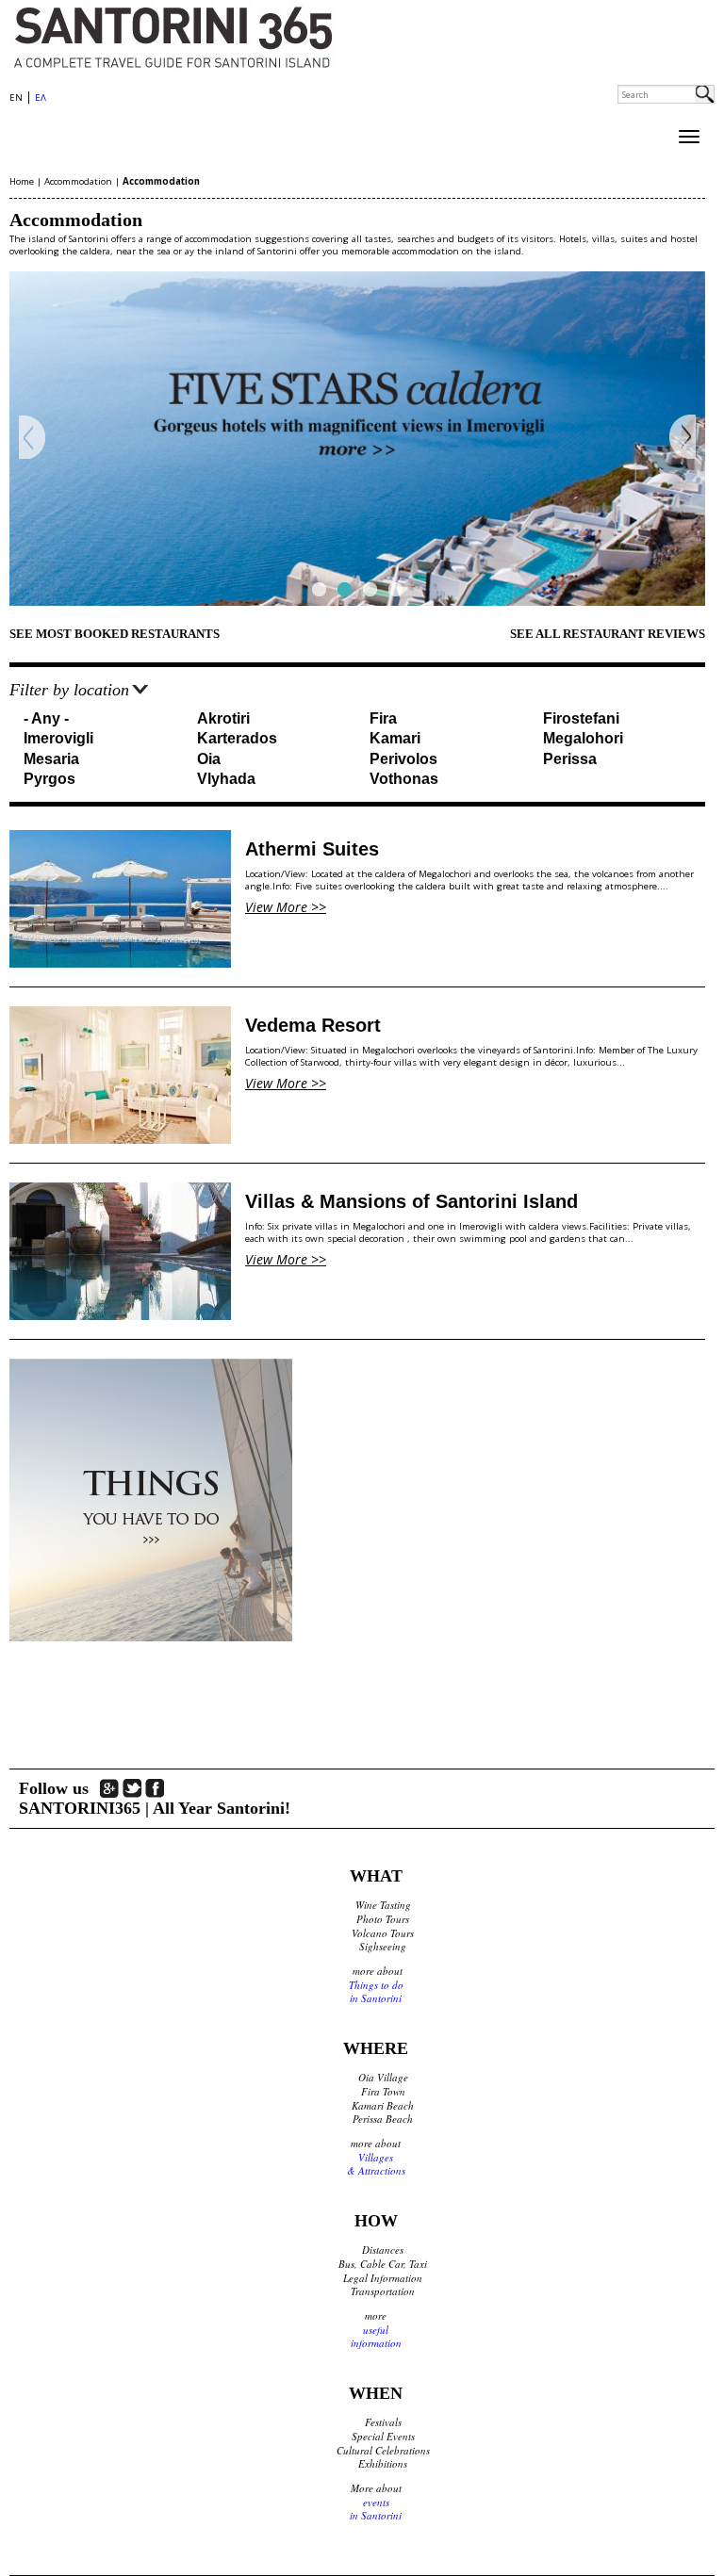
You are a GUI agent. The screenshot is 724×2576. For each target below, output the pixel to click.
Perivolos (403, 759)
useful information (376, 2337)
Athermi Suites (312, 849)
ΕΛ (41, 98)
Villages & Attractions (376, 2164)
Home (22, 181)
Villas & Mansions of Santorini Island (411, 1201)
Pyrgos (49, 779)
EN (16, 98)
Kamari (395, 738)
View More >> (286, 907)
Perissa (570, 759)
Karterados (237, 738)
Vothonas (404, 779)
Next (682, 438)
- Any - (46, 718)
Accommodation (78, 181)
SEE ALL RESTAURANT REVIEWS (608, 634)
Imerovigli (58, 738)
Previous (33, 438)
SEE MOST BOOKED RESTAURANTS (115, 634)
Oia (209, 759)
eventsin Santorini (376, 2509)
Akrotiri (223, 718)
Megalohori (583, 738)
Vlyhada (226, 779)
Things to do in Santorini (376, 1992)
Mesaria (51, 759)
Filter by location (69, 690)
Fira (383, 718)
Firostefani (581, 718)
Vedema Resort (313, 1025)
